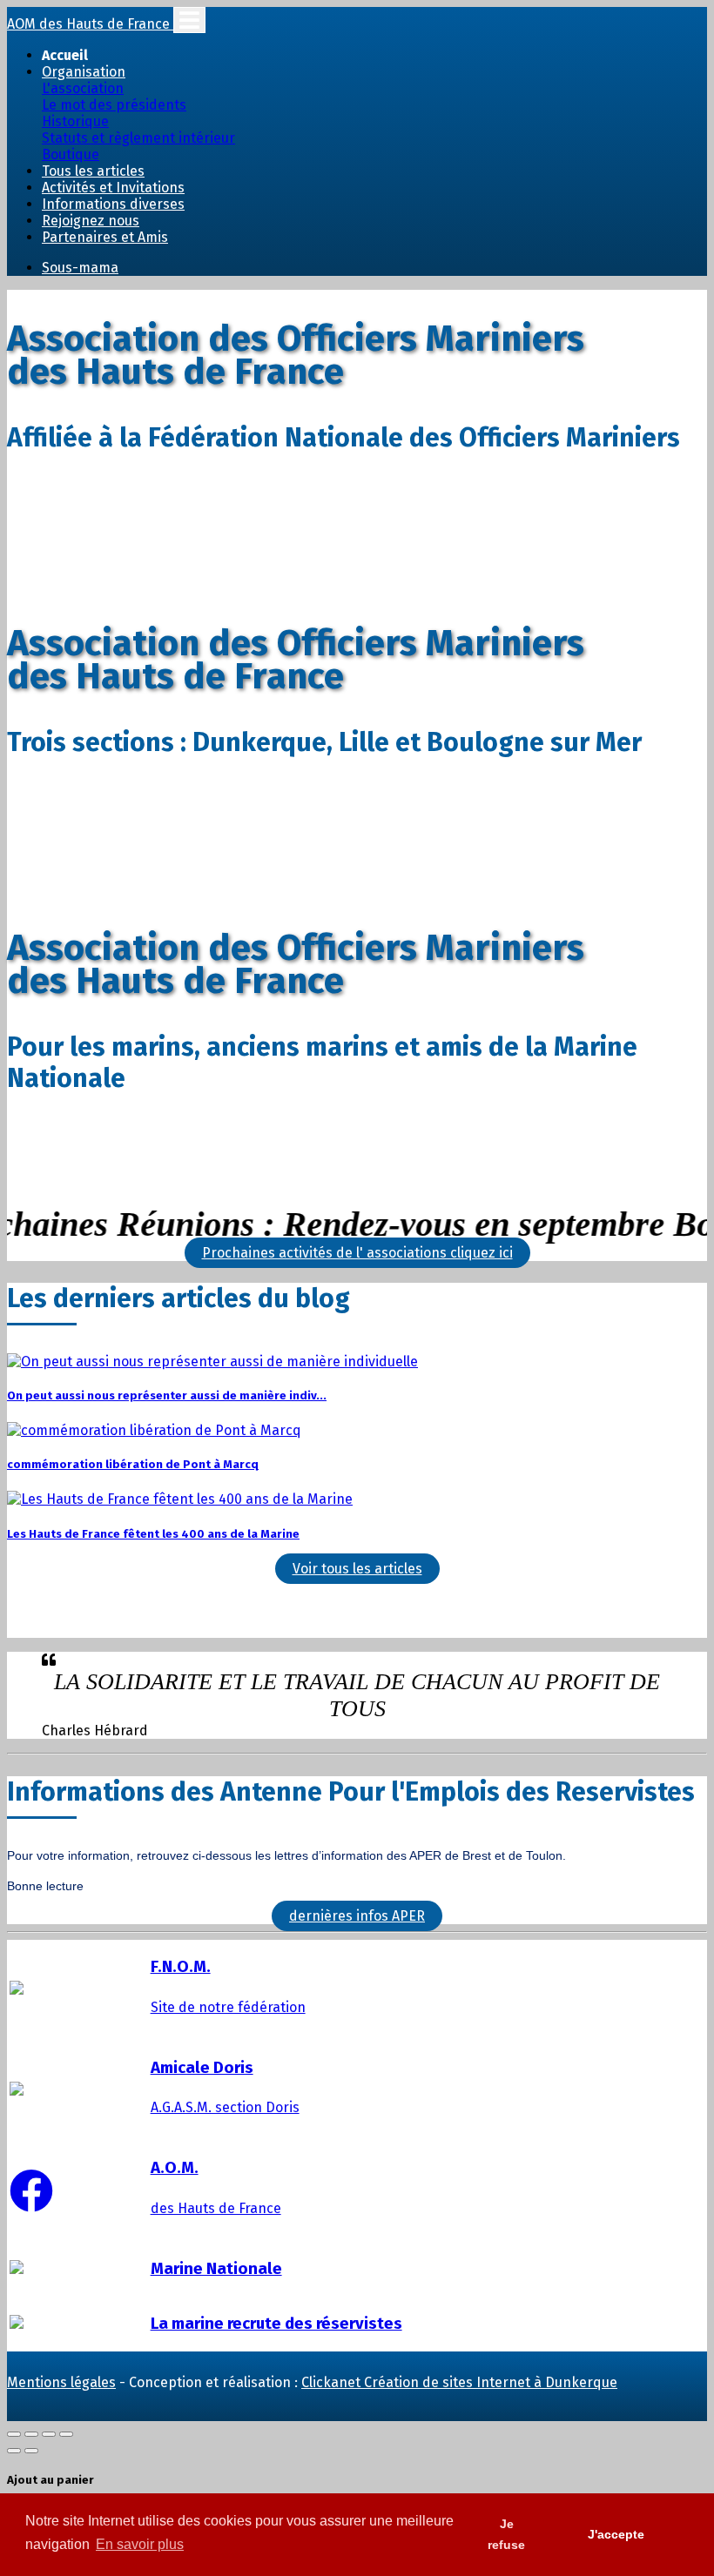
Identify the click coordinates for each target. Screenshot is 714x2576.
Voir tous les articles (357, 1569)
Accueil (65, 55)
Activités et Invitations (113, 188)
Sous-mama (80, 268)
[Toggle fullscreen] (49, 2434)
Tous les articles (93, 171)
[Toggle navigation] (189, 20)
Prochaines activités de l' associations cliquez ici (357, 1253)
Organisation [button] (84, 72)
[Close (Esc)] (14, 2434)
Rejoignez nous (91, 221)
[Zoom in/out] (66, 2434)
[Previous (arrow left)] (14, 2451)
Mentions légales (61, 2382)
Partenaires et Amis (105, 237)
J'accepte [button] (616, 2534)
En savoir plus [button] (140, 2544)
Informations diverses (113, 204)
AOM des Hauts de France (90, 24)
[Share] (31, 2434)
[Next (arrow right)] (31, 2451)
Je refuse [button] (506, 2534)
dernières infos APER (357, 1916)
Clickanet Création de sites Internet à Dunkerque (459, 2382)
